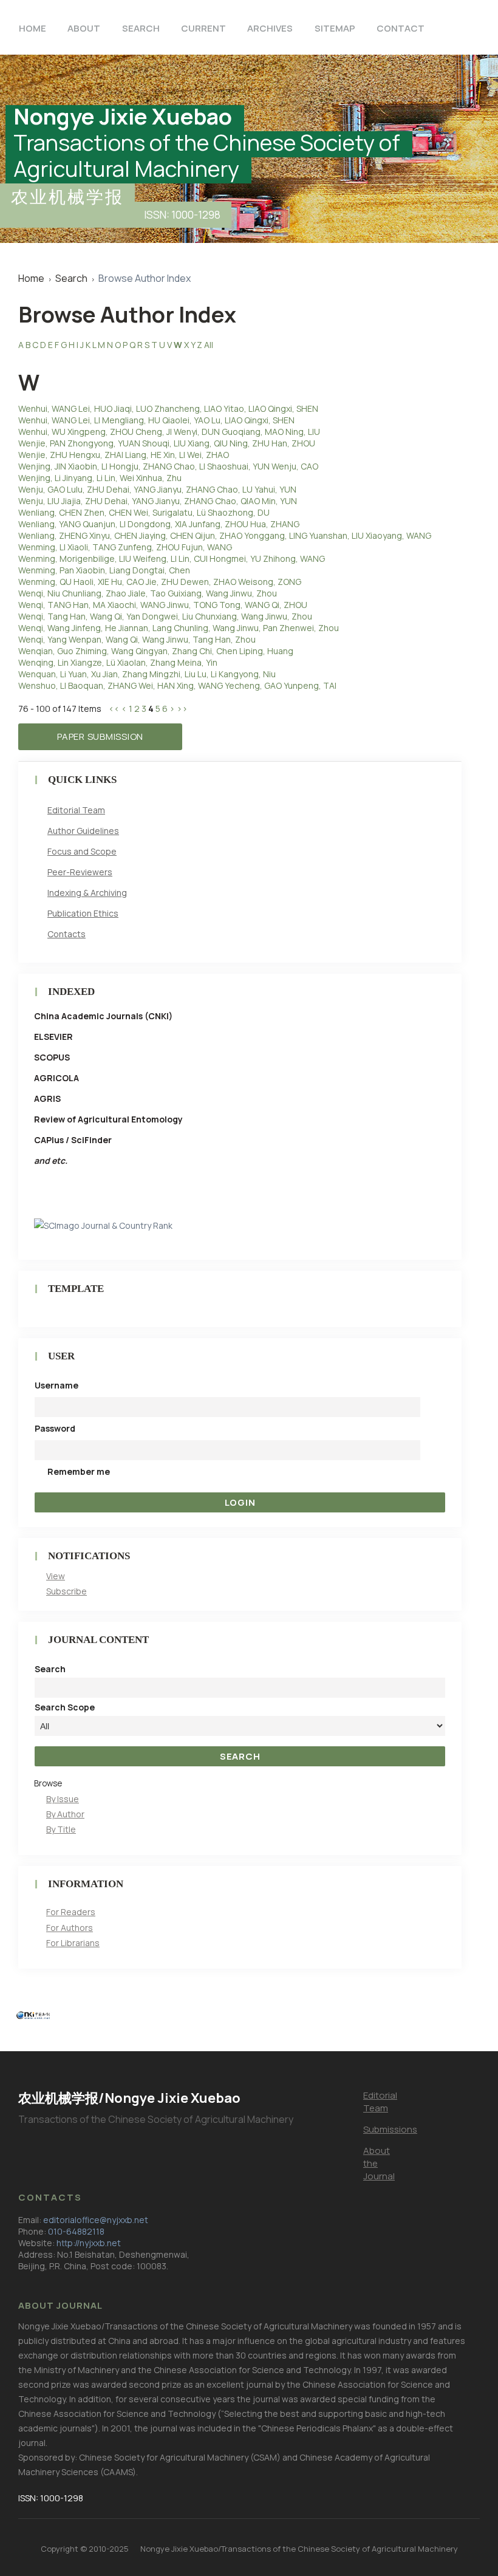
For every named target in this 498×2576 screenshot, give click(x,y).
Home (32, 28)
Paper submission (100, 736)
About (84, 28)
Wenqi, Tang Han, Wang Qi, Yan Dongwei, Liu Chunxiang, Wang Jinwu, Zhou (165, 616)
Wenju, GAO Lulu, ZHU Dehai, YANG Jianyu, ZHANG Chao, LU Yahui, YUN (157, 489)
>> (182, 709)
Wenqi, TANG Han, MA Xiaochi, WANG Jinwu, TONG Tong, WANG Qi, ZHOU (163, 605)
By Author (65, 1814)
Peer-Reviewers (80, 872)
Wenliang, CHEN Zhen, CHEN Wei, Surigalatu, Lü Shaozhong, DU (144, 512)
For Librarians (73, 1943)
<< (114, 709)
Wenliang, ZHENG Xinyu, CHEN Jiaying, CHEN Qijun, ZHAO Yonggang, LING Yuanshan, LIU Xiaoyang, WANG (225, 535)
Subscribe (67, 1591)
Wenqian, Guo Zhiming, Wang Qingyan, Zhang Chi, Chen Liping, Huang (156, 651)
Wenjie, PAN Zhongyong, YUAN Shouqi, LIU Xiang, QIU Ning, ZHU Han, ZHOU (167, 443)
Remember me (79, 1471)
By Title (61, 1829)
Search (141, 28)
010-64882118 (76, 2231)
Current (203, 28)
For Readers (71, 1912)
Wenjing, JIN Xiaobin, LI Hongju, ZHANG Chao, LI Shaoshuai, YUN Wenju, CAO (168, 466)
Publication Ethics (83, 913)
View (56, 1576)
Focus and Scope (82, 851)
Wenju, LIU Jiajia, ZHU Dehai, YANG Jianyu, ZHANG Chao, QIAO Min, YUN (158, 501)
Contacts (67, 934)
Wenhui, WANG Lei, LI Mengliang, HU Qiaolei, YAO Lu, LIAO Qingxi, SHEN (156, 420)
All (209, 345)
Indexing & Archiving (87, 893)
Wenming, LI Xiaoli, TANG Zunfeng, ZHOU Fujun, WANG (125, 547)
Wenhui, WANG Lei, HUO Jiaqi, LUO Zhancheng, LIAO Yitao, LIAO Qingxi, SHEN (168, 408)
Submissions (390, 2129)
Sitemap (335, 28)
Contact (401, 28)
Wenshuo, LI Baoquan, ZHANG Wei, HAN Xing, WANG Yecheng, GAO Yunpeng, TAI (177, 685)
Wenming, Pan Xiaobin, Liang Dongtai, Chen (104, 570)
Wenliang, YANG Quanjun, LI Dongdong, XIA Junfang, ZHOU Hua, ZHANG (159, 524)
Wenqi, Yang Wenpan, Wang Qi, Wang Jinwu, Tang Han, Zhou (137, 639)
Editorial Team (76, 810)
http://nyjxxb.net (89, 2243)
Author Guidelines (83, 831)
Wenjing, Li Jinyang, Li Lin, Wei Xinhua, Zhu (100, 478)
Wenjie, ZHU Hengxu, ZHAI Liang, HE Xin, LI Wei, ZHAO (124, 455)
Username (56, 1385)
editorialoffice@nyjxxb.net (96, 2220)
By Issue (63, 1799)
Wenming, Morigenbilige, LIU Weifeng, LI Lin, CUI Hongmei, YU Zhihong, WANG (172, 559)
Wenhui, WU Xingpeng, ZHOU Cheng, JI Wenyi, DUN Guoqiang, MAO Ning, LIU (169, 432)
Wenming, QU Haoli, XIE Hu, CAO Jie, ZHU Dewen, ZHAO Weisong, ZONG (160, 582)
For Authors (70, 1928)
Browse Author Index (145, 278)
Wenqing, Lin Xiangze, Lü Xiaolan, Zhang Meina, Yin (118, 662)
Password (55, 1428)
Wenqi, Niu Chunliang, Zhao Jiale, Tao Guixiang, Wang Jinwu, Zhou (148, 593)
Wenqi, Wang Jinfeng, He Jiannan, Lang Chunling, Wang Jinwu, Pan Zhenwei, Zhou (179, 628)
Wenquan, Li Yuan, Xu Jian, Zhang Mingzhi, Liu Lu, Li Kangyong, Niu (147, 674)
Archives (270, 28)
